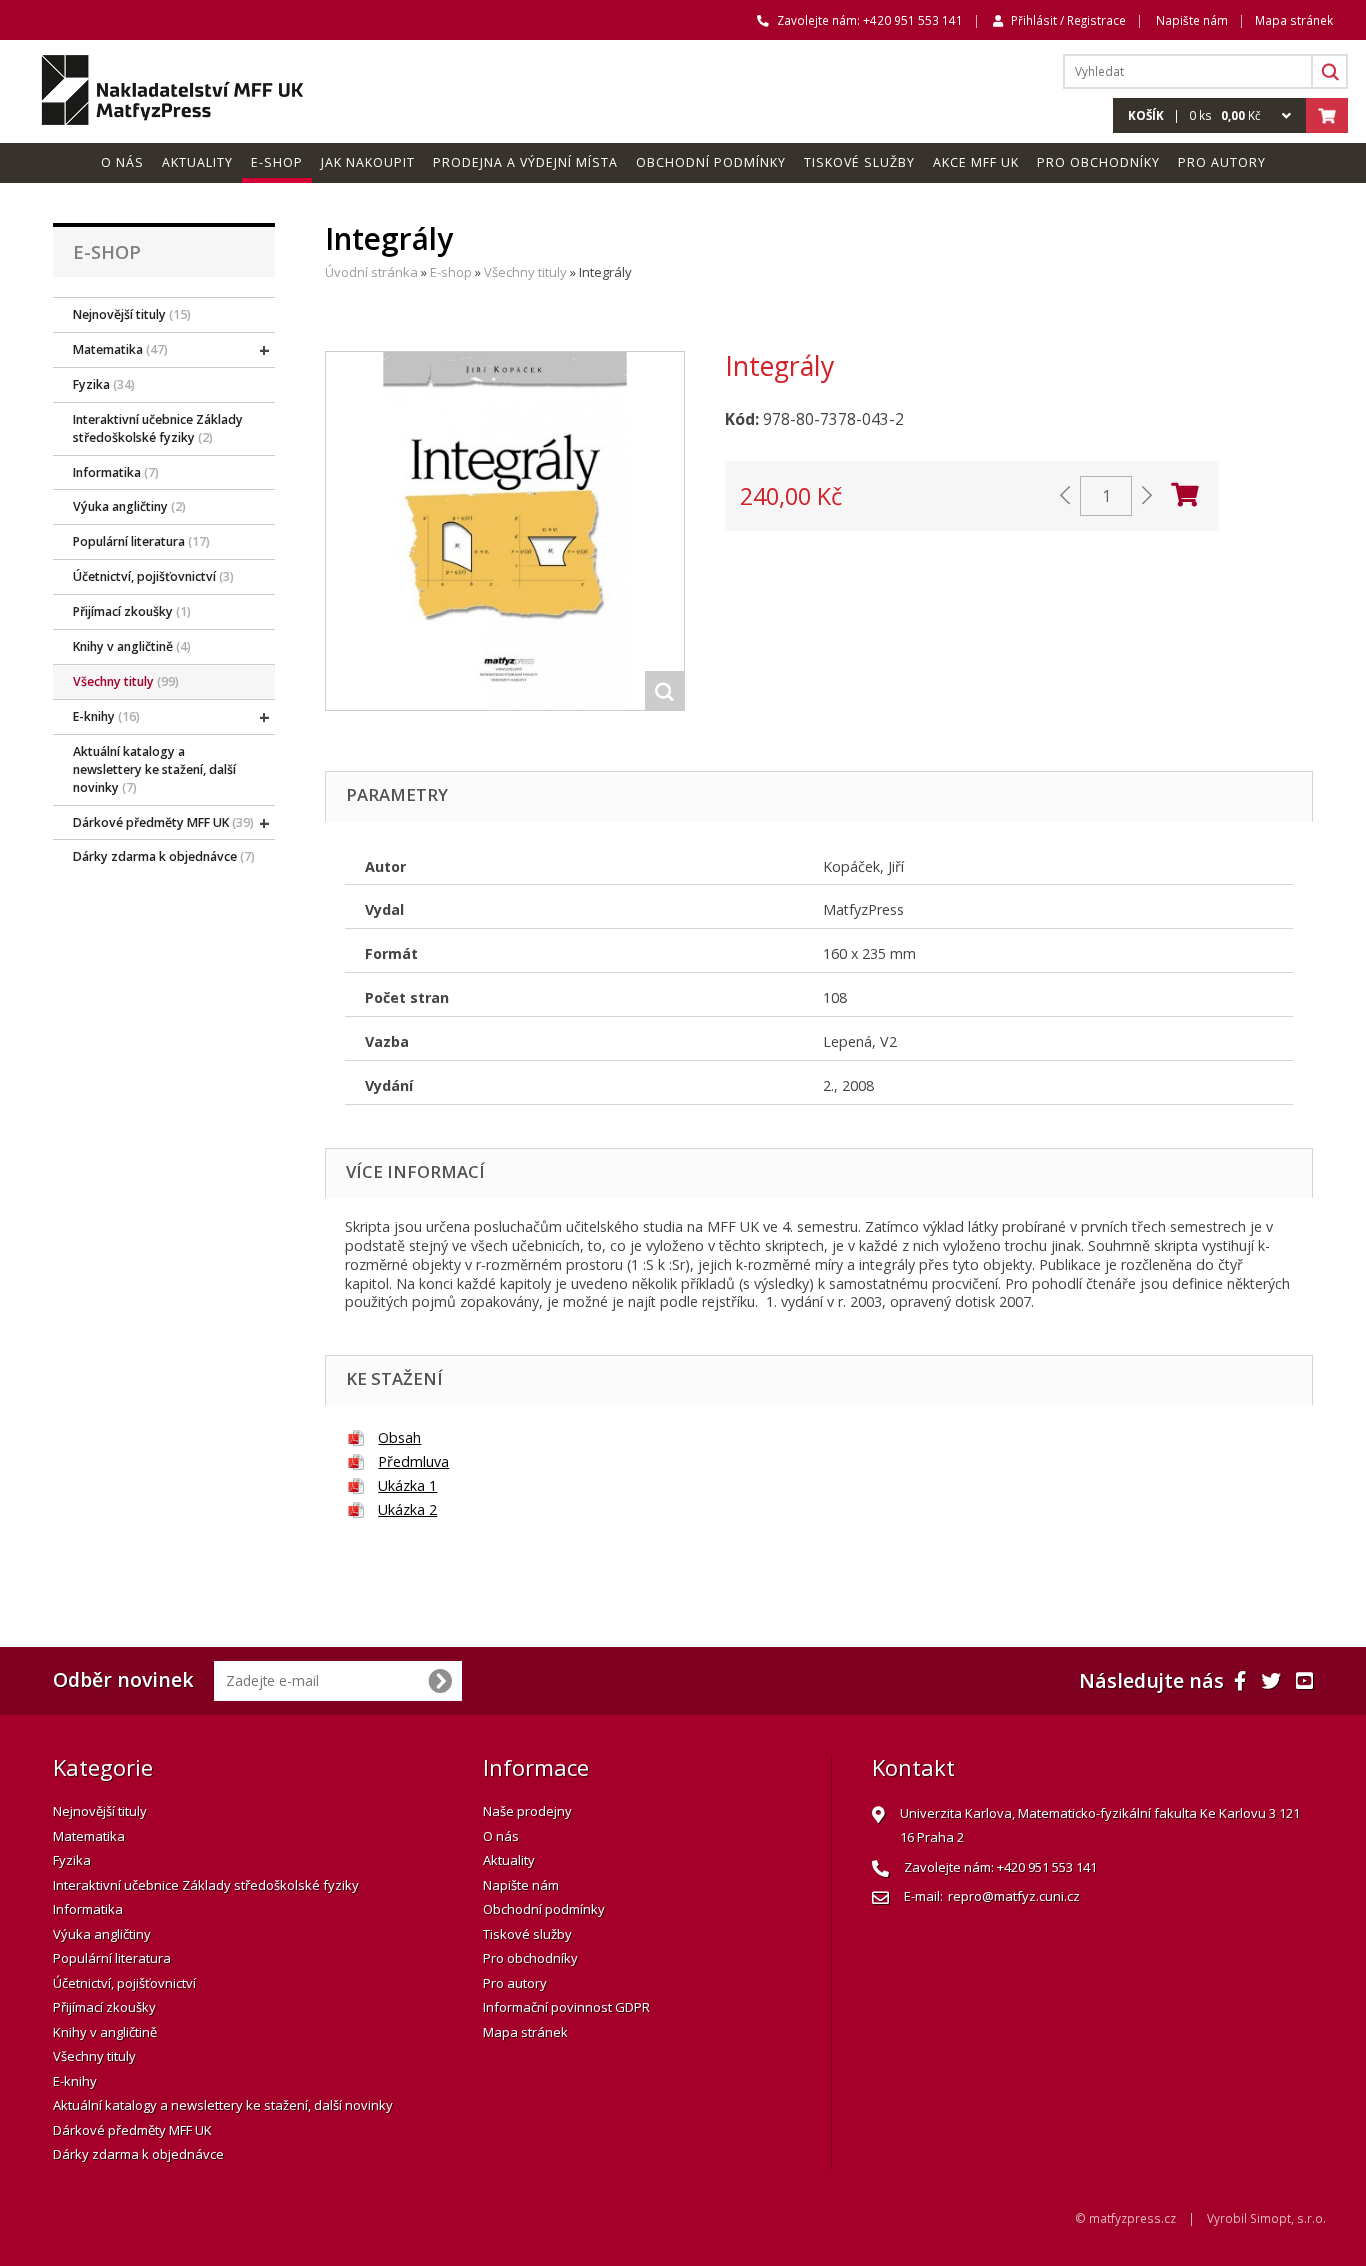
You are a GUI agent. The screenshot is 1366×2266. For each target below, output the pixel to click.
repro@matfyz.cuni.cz (1014, 1896)
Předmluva (413, 1461)
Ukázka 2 (407, 1509)
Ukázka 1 (407, 1485)
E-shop (451, 272)
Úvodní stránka (371, 272)
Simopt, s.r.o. (1288, 2218)
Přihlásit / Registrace (1068, 20)
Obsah (399, 1437)
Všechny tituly (525, 272)
